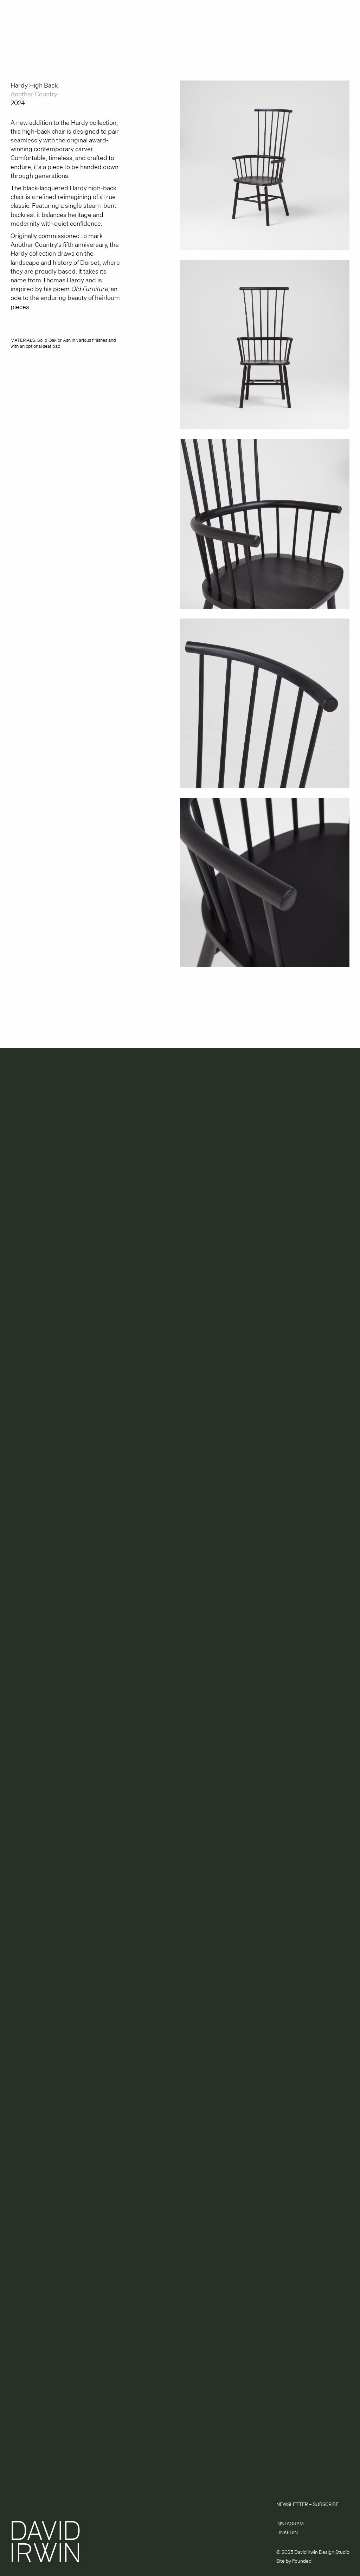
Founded (302, 2561)
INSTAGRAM (290, 2524)
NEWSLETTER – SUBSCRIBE (307, 2504)
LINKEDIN (287, 2532)
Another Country (34, 94)
